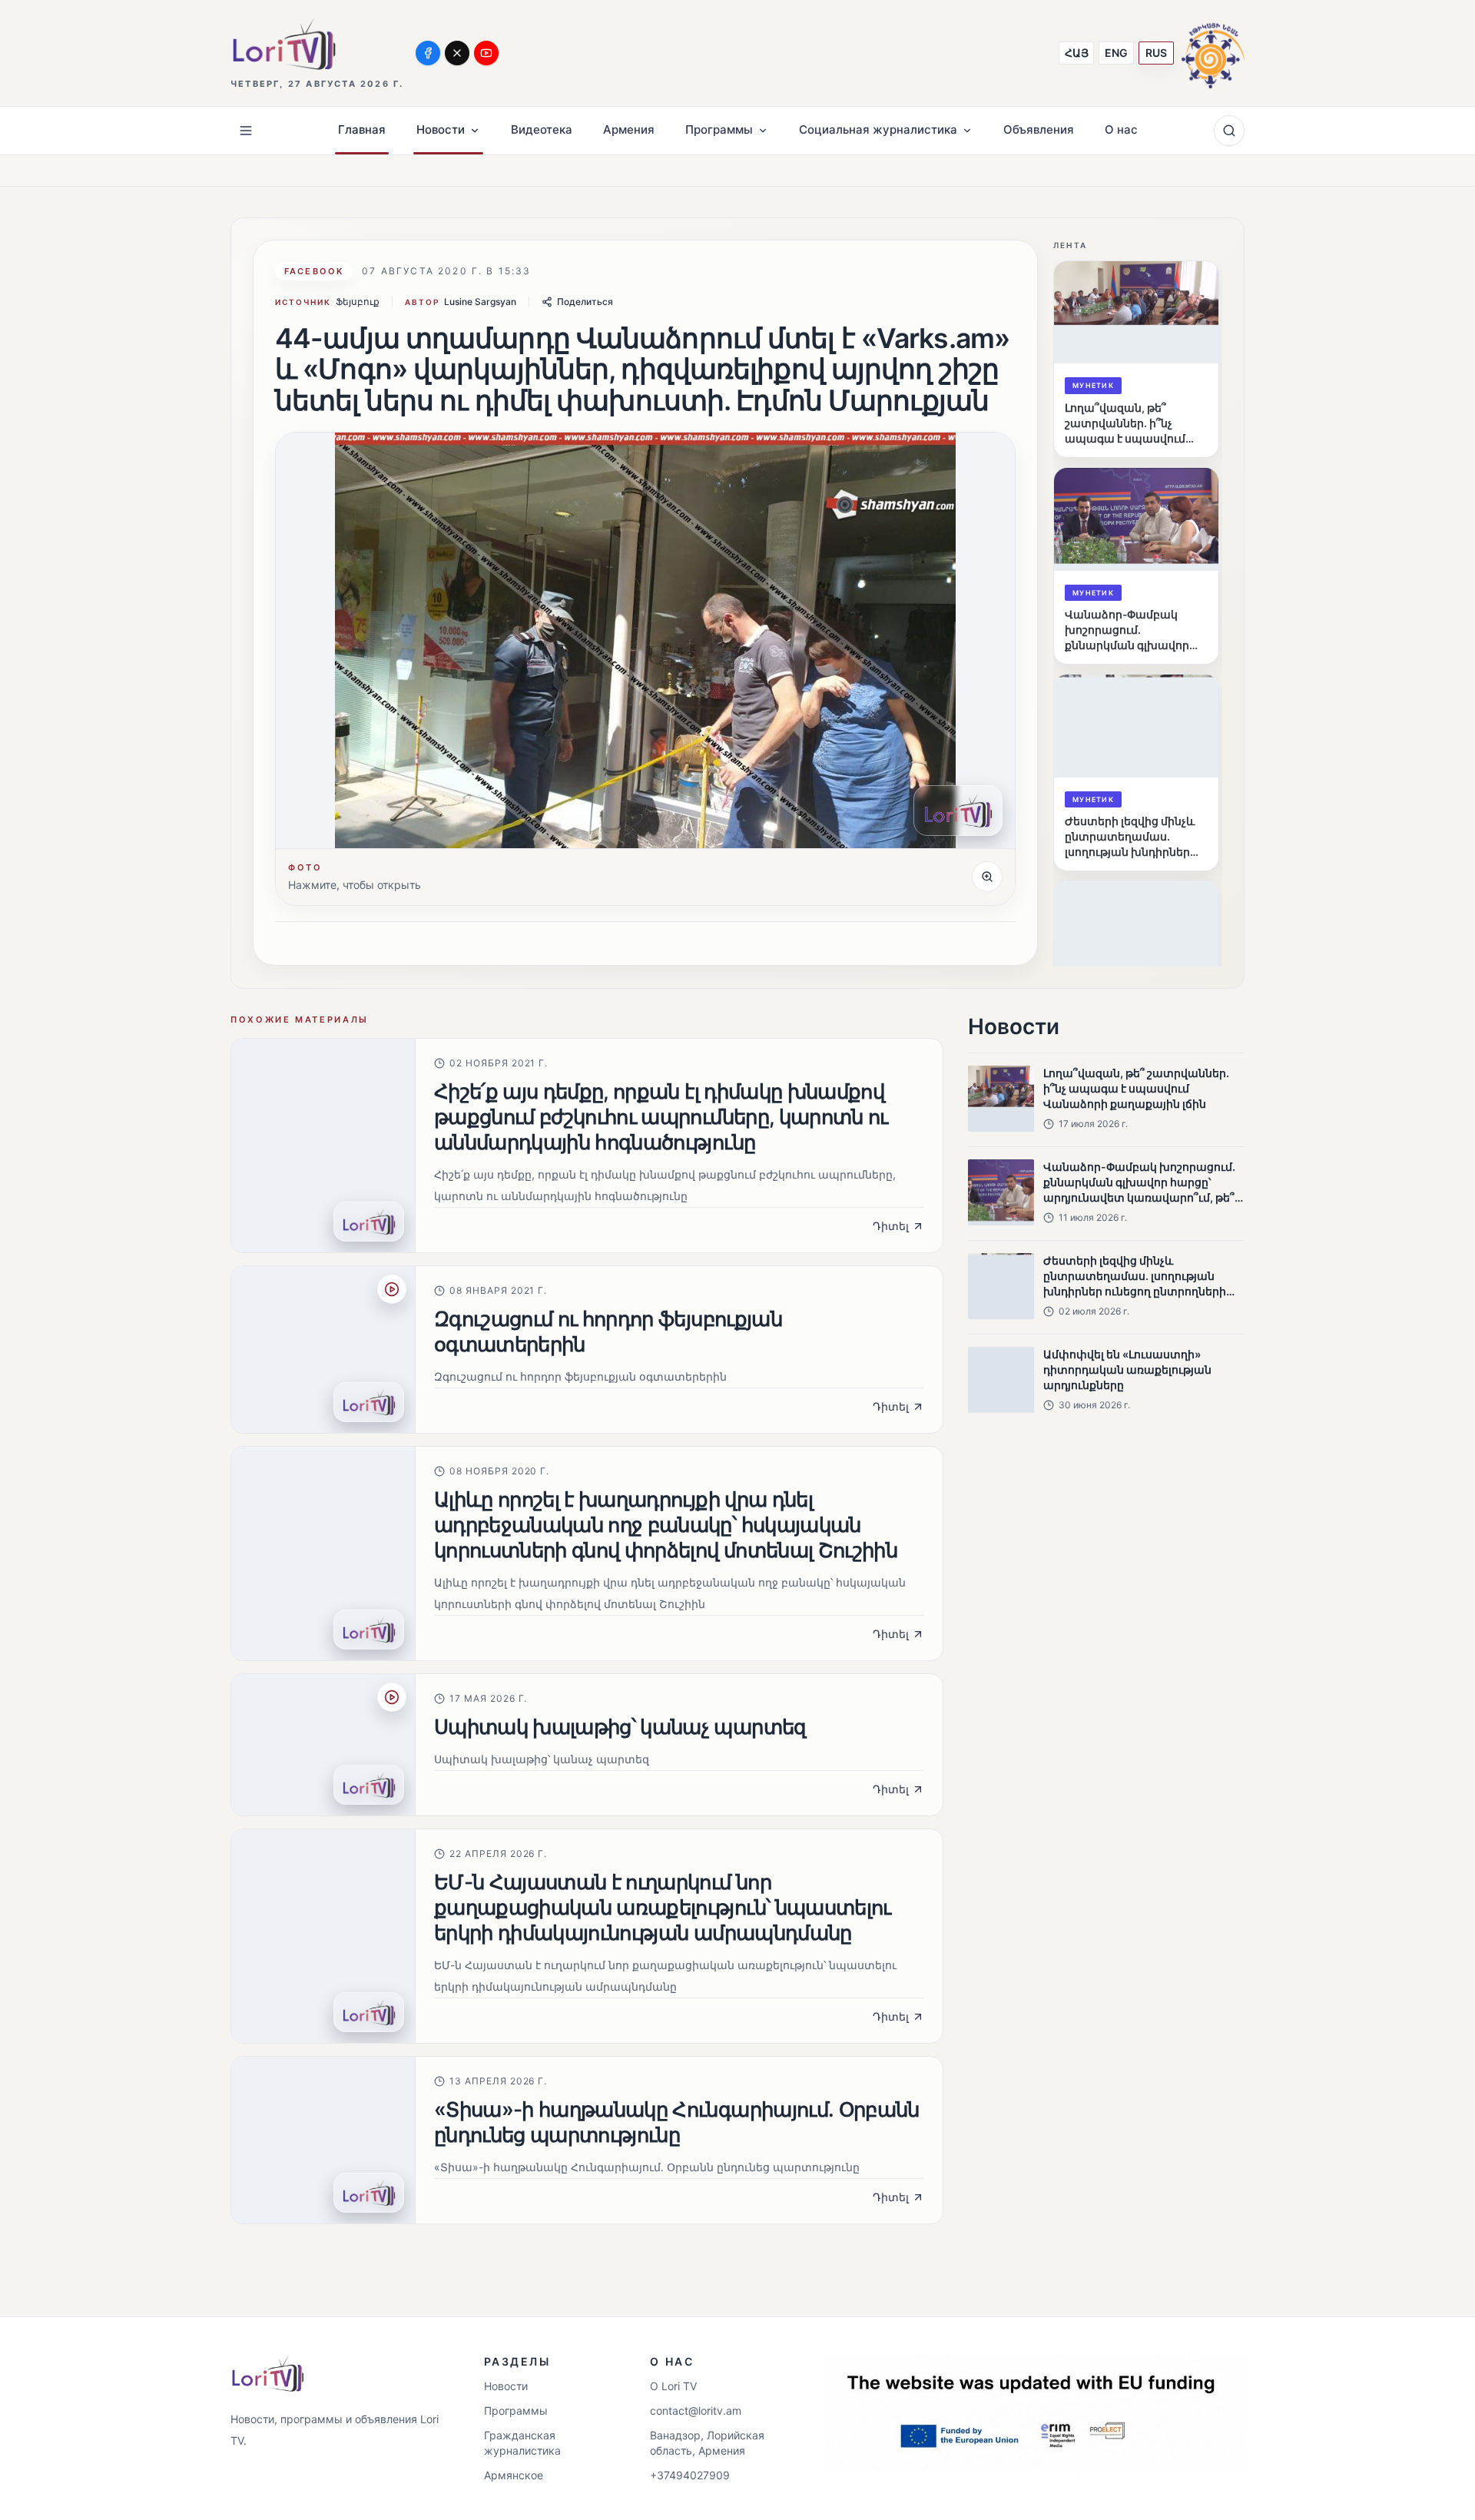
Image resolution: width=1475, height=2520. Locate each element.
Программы (516, 2411)
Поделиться (585, 302)
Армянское (514, 2475)
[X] (457, 53)
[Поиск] (1229, 131)
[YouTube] (486, 53)
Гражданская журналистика (522, 2443)
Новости (506, 2386)
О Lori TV (673, 2386)
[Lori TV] (283, 44)
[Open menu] (246, 131)
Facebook (314, 271)
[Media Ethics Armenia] (1213, 53)
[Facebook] (428, 53)
